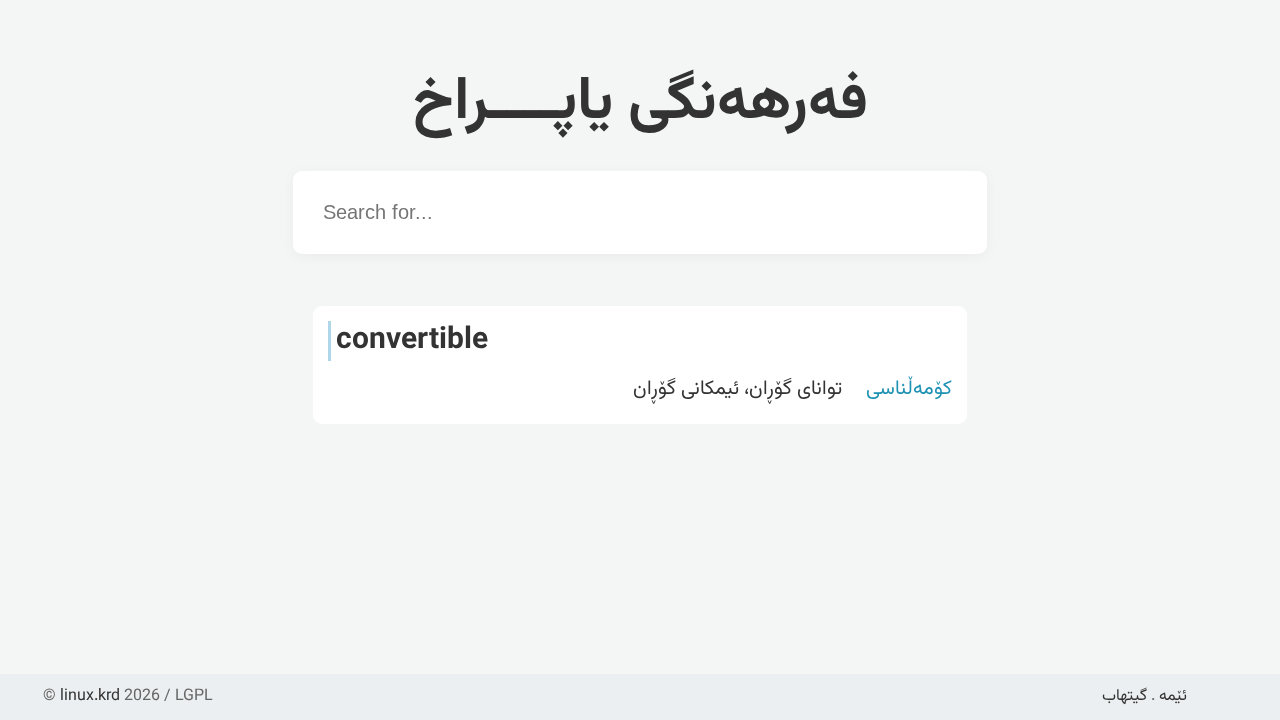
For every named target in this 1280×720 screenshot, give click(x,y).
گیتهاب (1124, 696)
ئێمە (1173, 696)
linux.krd (90, 696)
